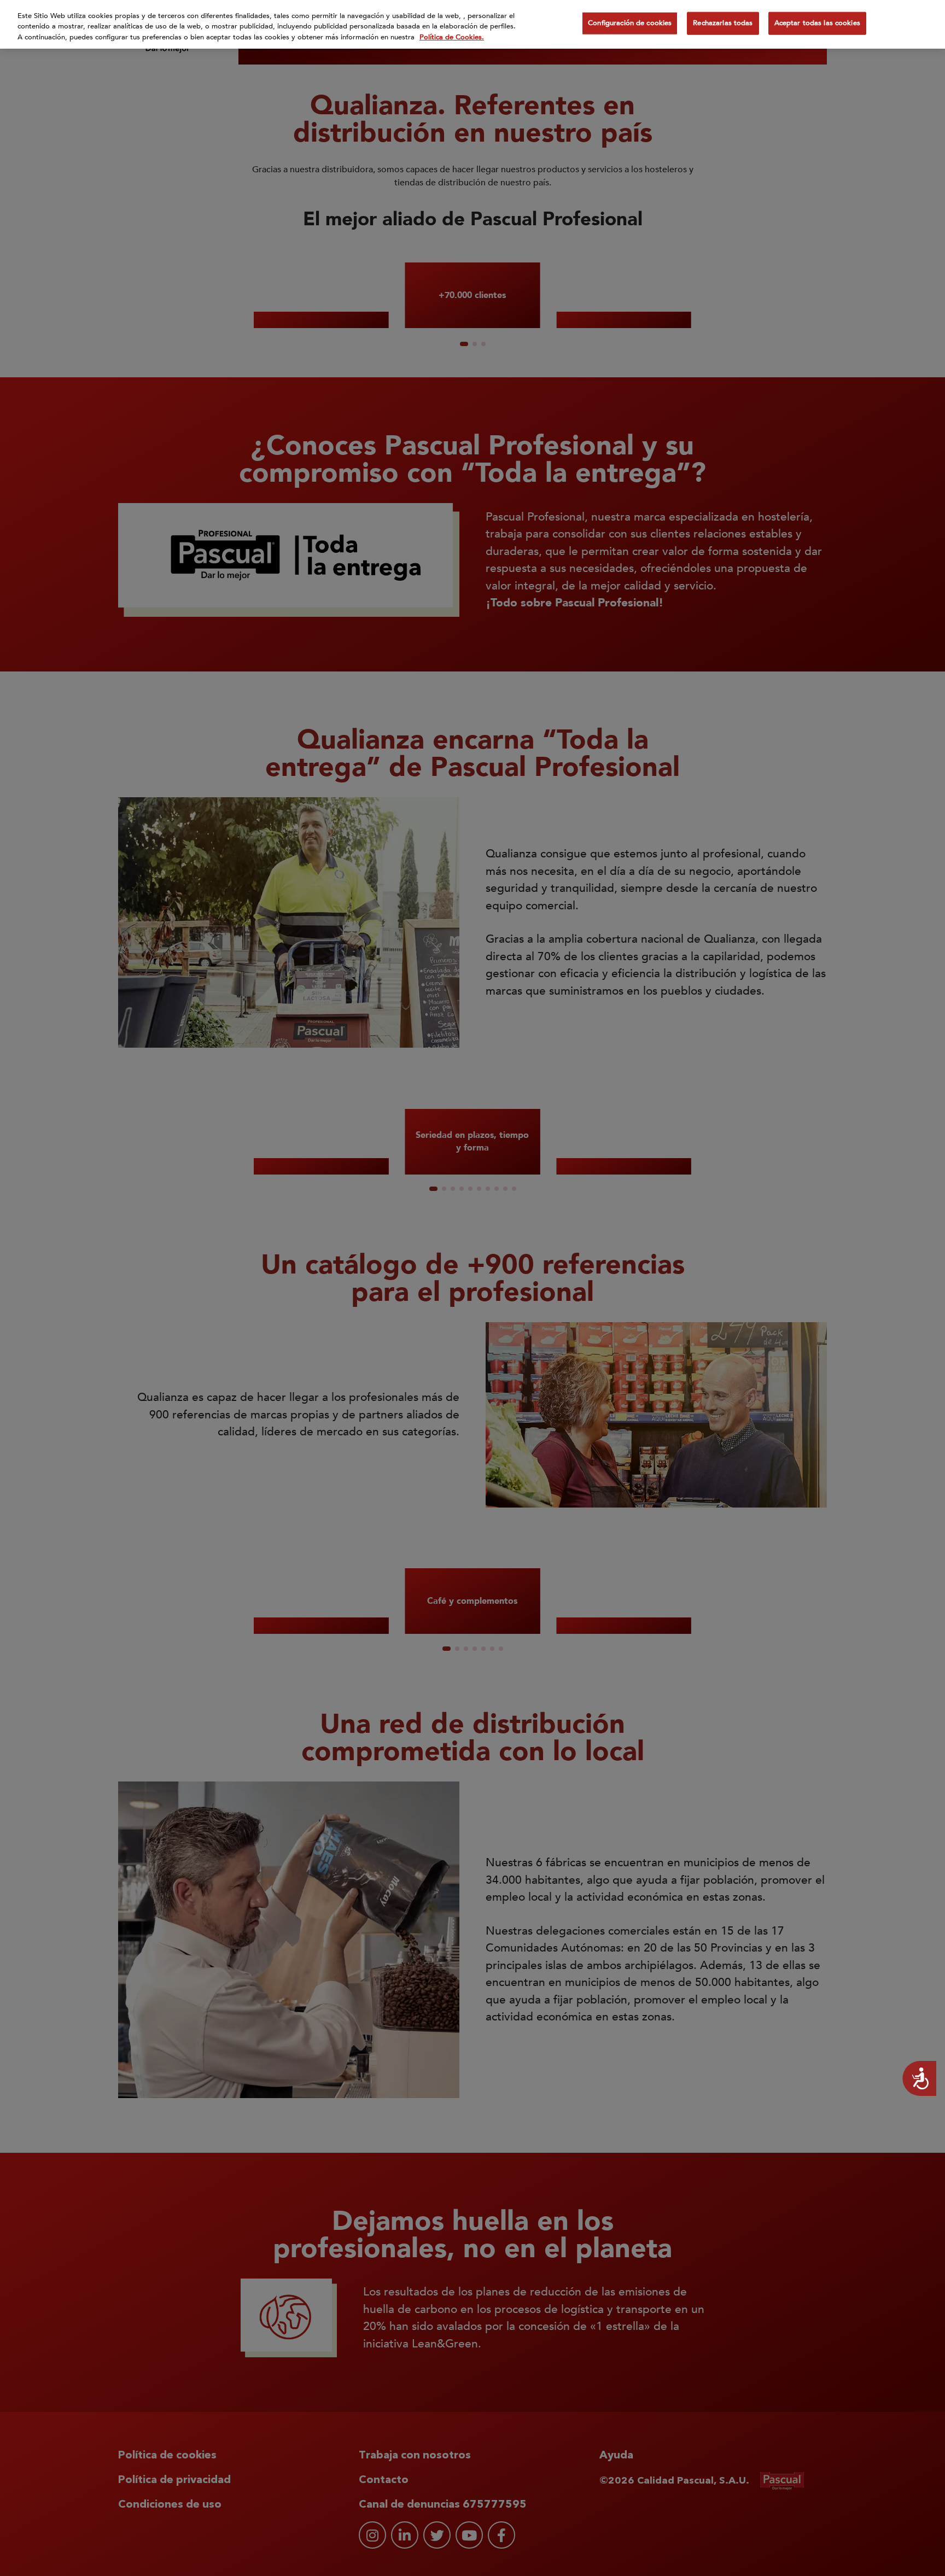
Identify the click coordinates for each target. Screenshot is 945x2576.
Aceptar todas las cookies (817, 23)
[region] (472, 24)
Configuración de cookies (630, 23)
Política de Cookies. (452, 37)
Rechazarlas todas (723, 23)
